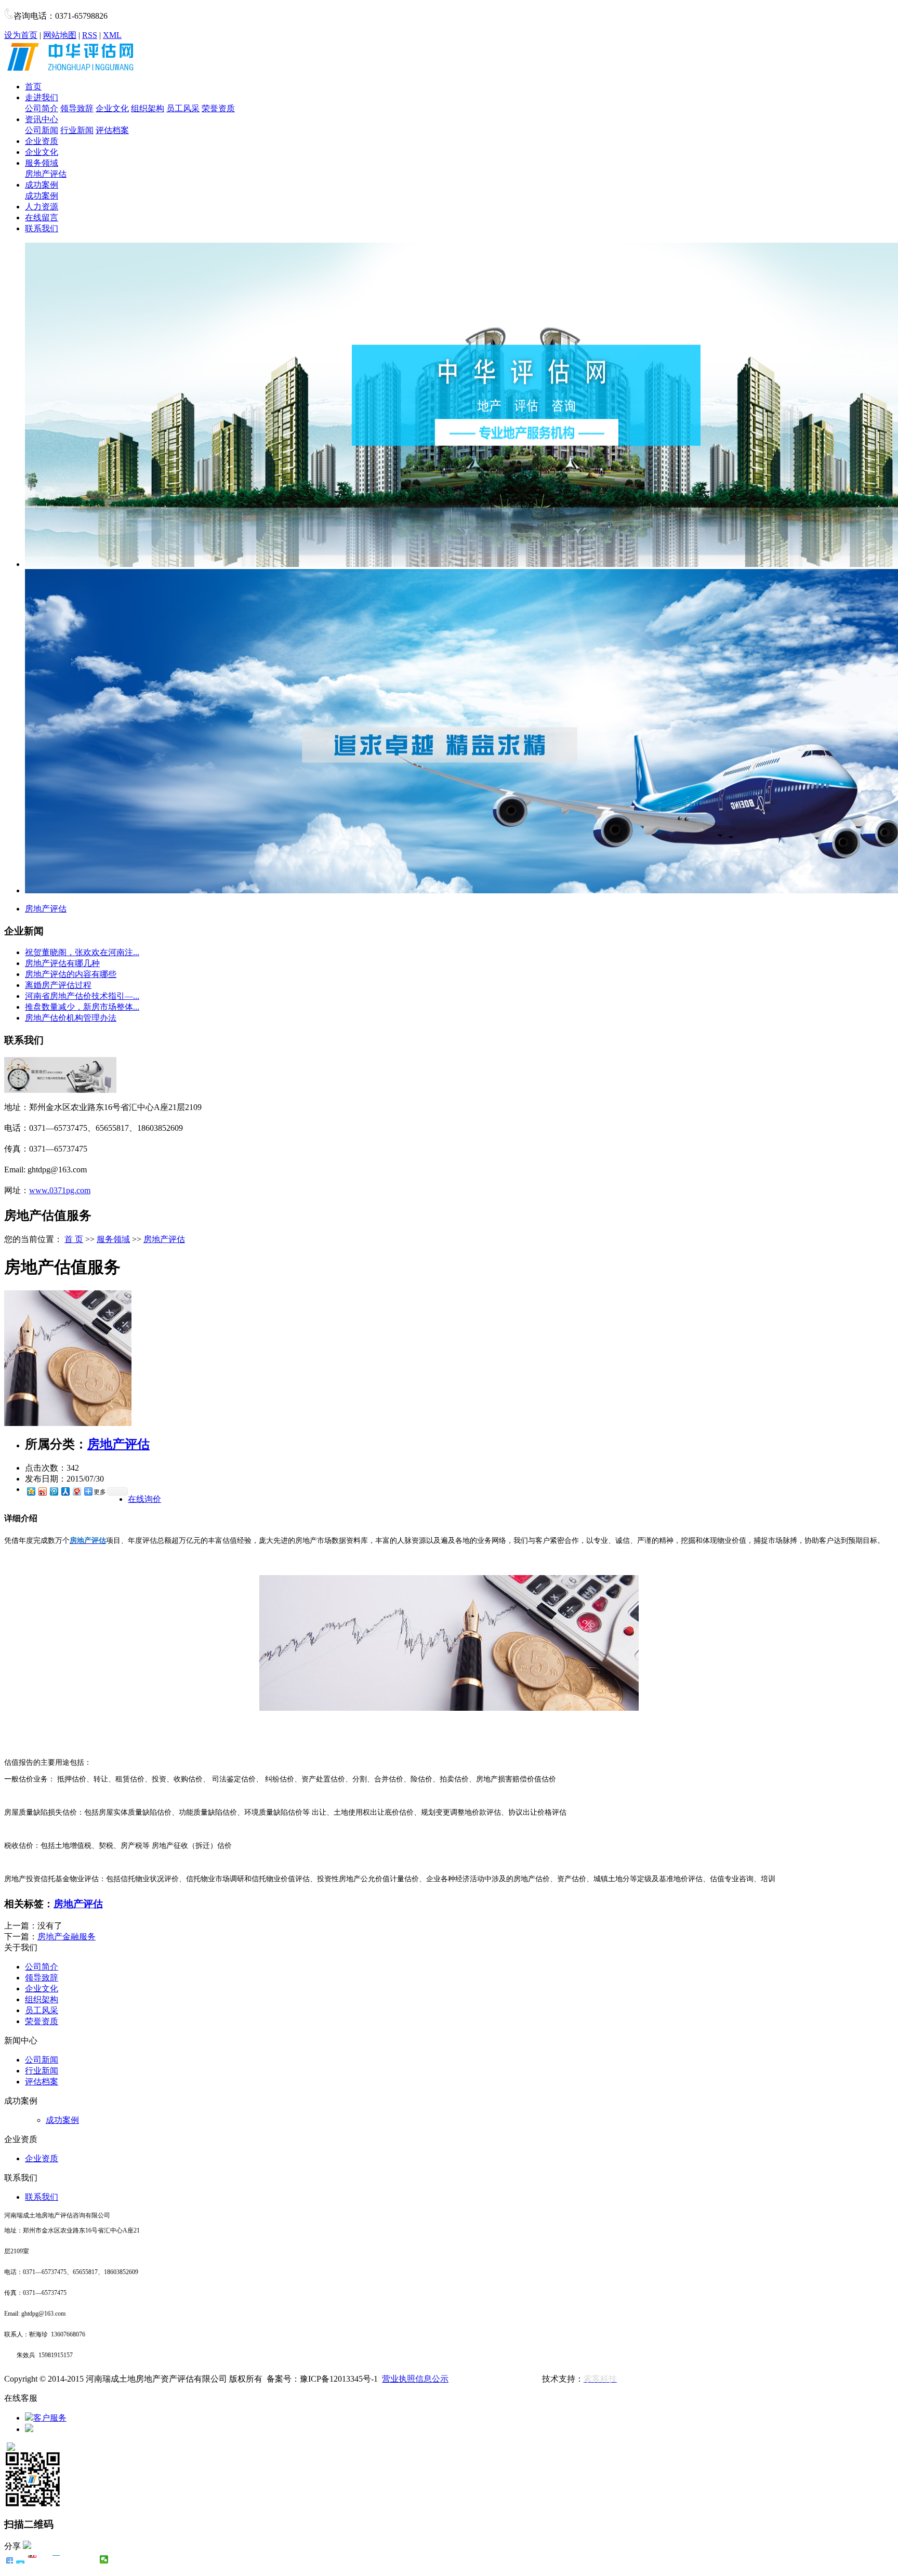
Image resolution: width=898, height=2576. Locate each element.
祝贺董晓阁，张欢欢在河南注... (82, 952)
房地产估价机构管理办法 (71, 1018)
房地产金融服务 (67, 1937)
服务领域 (42, 163)
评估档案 (112, 130)
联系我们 (42, 228)
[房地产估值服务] (68, 1423)
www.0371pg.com (60, 1190)
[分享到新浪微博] (42, 1491)
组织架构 (148, 108)
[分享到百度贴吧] (68, 2559)
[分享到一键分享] (21, 2559)
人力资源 (42, 207)
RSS (90, 35)
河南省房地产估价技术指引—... (82, 996)
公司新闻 (42, 130)
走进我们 (42, 97)
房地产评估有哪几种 (62, 963)
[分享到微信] (104, 2559)
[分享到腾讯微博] (54, 1491)
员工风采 (183, 108)
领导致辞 (77, 108)
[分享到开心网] (56, 2559)
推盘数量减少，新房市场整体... (82, 1007)
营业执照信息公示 (415, 2379)
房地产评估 (46, 174)
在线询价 (144, 1499)
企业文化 (112, 108)
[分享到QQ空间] (31, 1491)
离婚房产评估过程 (58, 985)
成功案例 (42, 185)
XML (112, 35)
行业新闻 (77, 130)
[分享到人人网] (65, 1491)
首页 (33, 87)
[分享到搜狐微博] (80, 2559)
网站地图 (60, 35)
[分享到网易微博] (76, 1491)
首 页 (74, 1239)
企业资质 (42, 141)
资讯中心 (42, 119)
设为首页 (21, 35)
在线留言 (42, 217)
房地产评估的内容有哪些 (71, 974)
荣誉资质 (218, 108)
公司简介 (42, 108)
